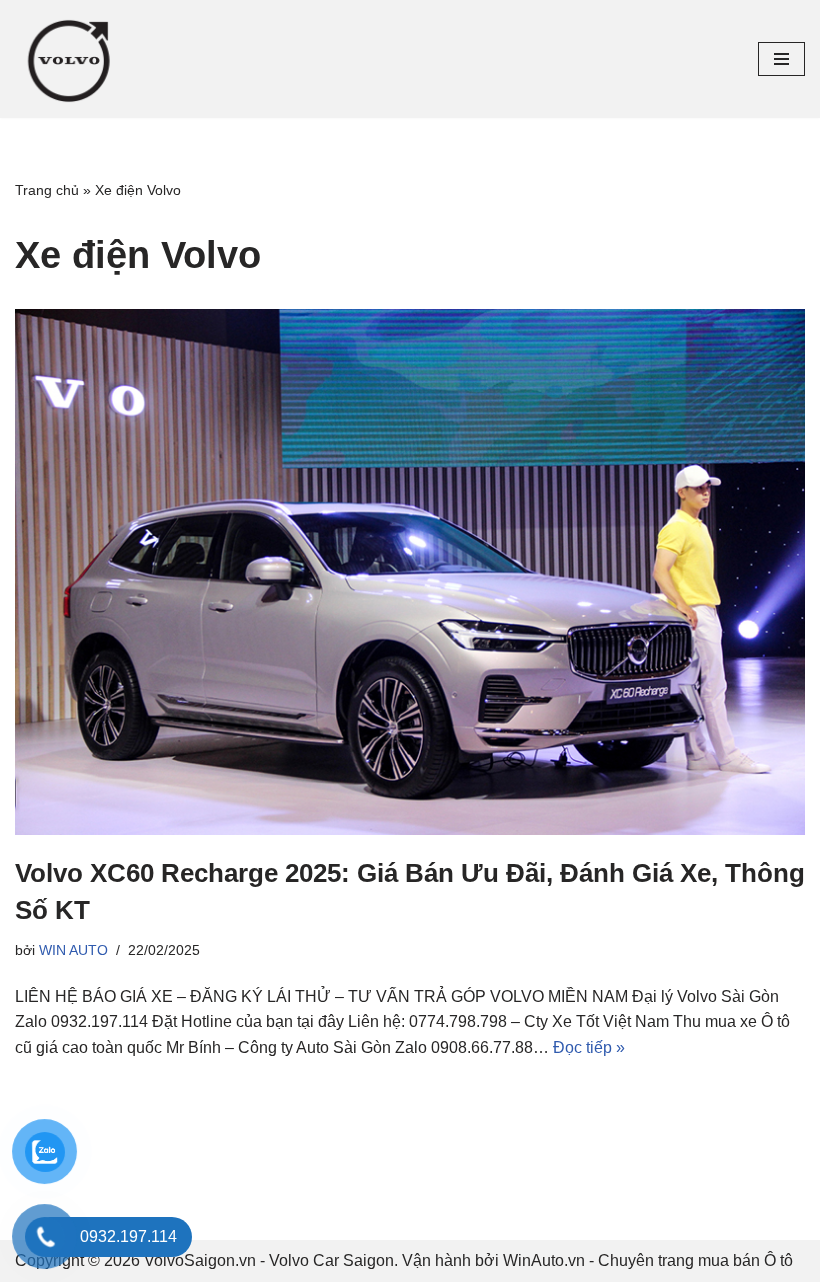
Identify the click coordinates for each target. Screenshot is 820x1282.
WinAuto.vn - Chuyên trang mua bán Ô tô (648, 1260)
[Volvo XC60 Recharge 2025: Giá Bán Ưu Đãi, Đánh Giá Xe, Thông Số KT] (410, 572)
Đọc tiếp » (589, 1047)
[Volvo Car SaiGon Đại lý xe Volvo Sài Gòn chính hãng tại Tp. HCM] (75, 59)
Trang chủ (47, 190)
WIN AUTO (73, 950)
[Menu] (781, 59)
